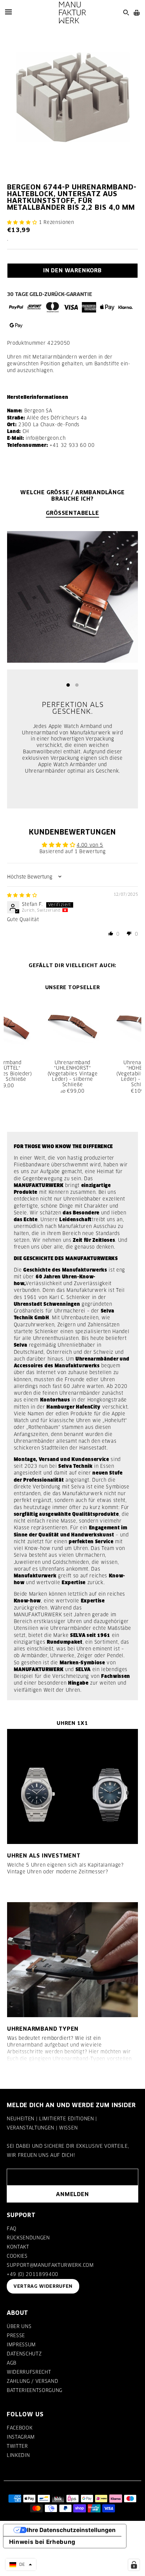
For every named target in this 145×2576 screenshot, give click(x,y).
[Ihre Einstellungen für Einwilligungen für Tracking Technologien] (134, 2565)
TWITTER (17, 2446)
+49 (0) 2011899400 (33, 2274)
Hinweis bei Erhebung (42, 2542)
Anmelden (72, 2194)
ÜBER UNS (19, 2326)
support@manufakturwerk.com (50, 2265)
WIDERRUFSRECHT (29, 2372)
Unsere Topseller (73, 987)
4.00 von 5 (90, 845)
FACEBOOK (20, 2428)
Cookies (17, 2256)
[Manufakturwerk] (72, 13)
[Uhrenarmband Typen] (73, 1960)
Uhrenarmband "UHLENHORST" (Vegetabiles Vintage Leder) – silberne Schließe (73, 1074)
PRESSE (16, 2335)
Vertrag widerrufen (43, 2286)
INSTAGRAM (21, 2437)
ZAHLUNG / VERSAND (32, 2381)
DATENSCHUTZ (24, 2354)
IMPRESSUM (21, 2345)
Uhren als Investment (44, 1855)
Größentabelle (72, 513)
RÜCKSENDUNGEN (28, 2238)
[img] (22, 895)
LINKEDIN (18, 2455)
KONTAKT (18, 2247)
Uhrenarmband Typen (43, 2029)
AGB (12, 2363)
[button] (22, 222)
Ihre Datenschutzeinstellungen (71, 2530)
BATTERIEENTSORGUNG (35, 2390)
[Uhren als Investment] (73, 1786)
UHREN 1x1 (72, 1723)
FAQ (12, 2229)
